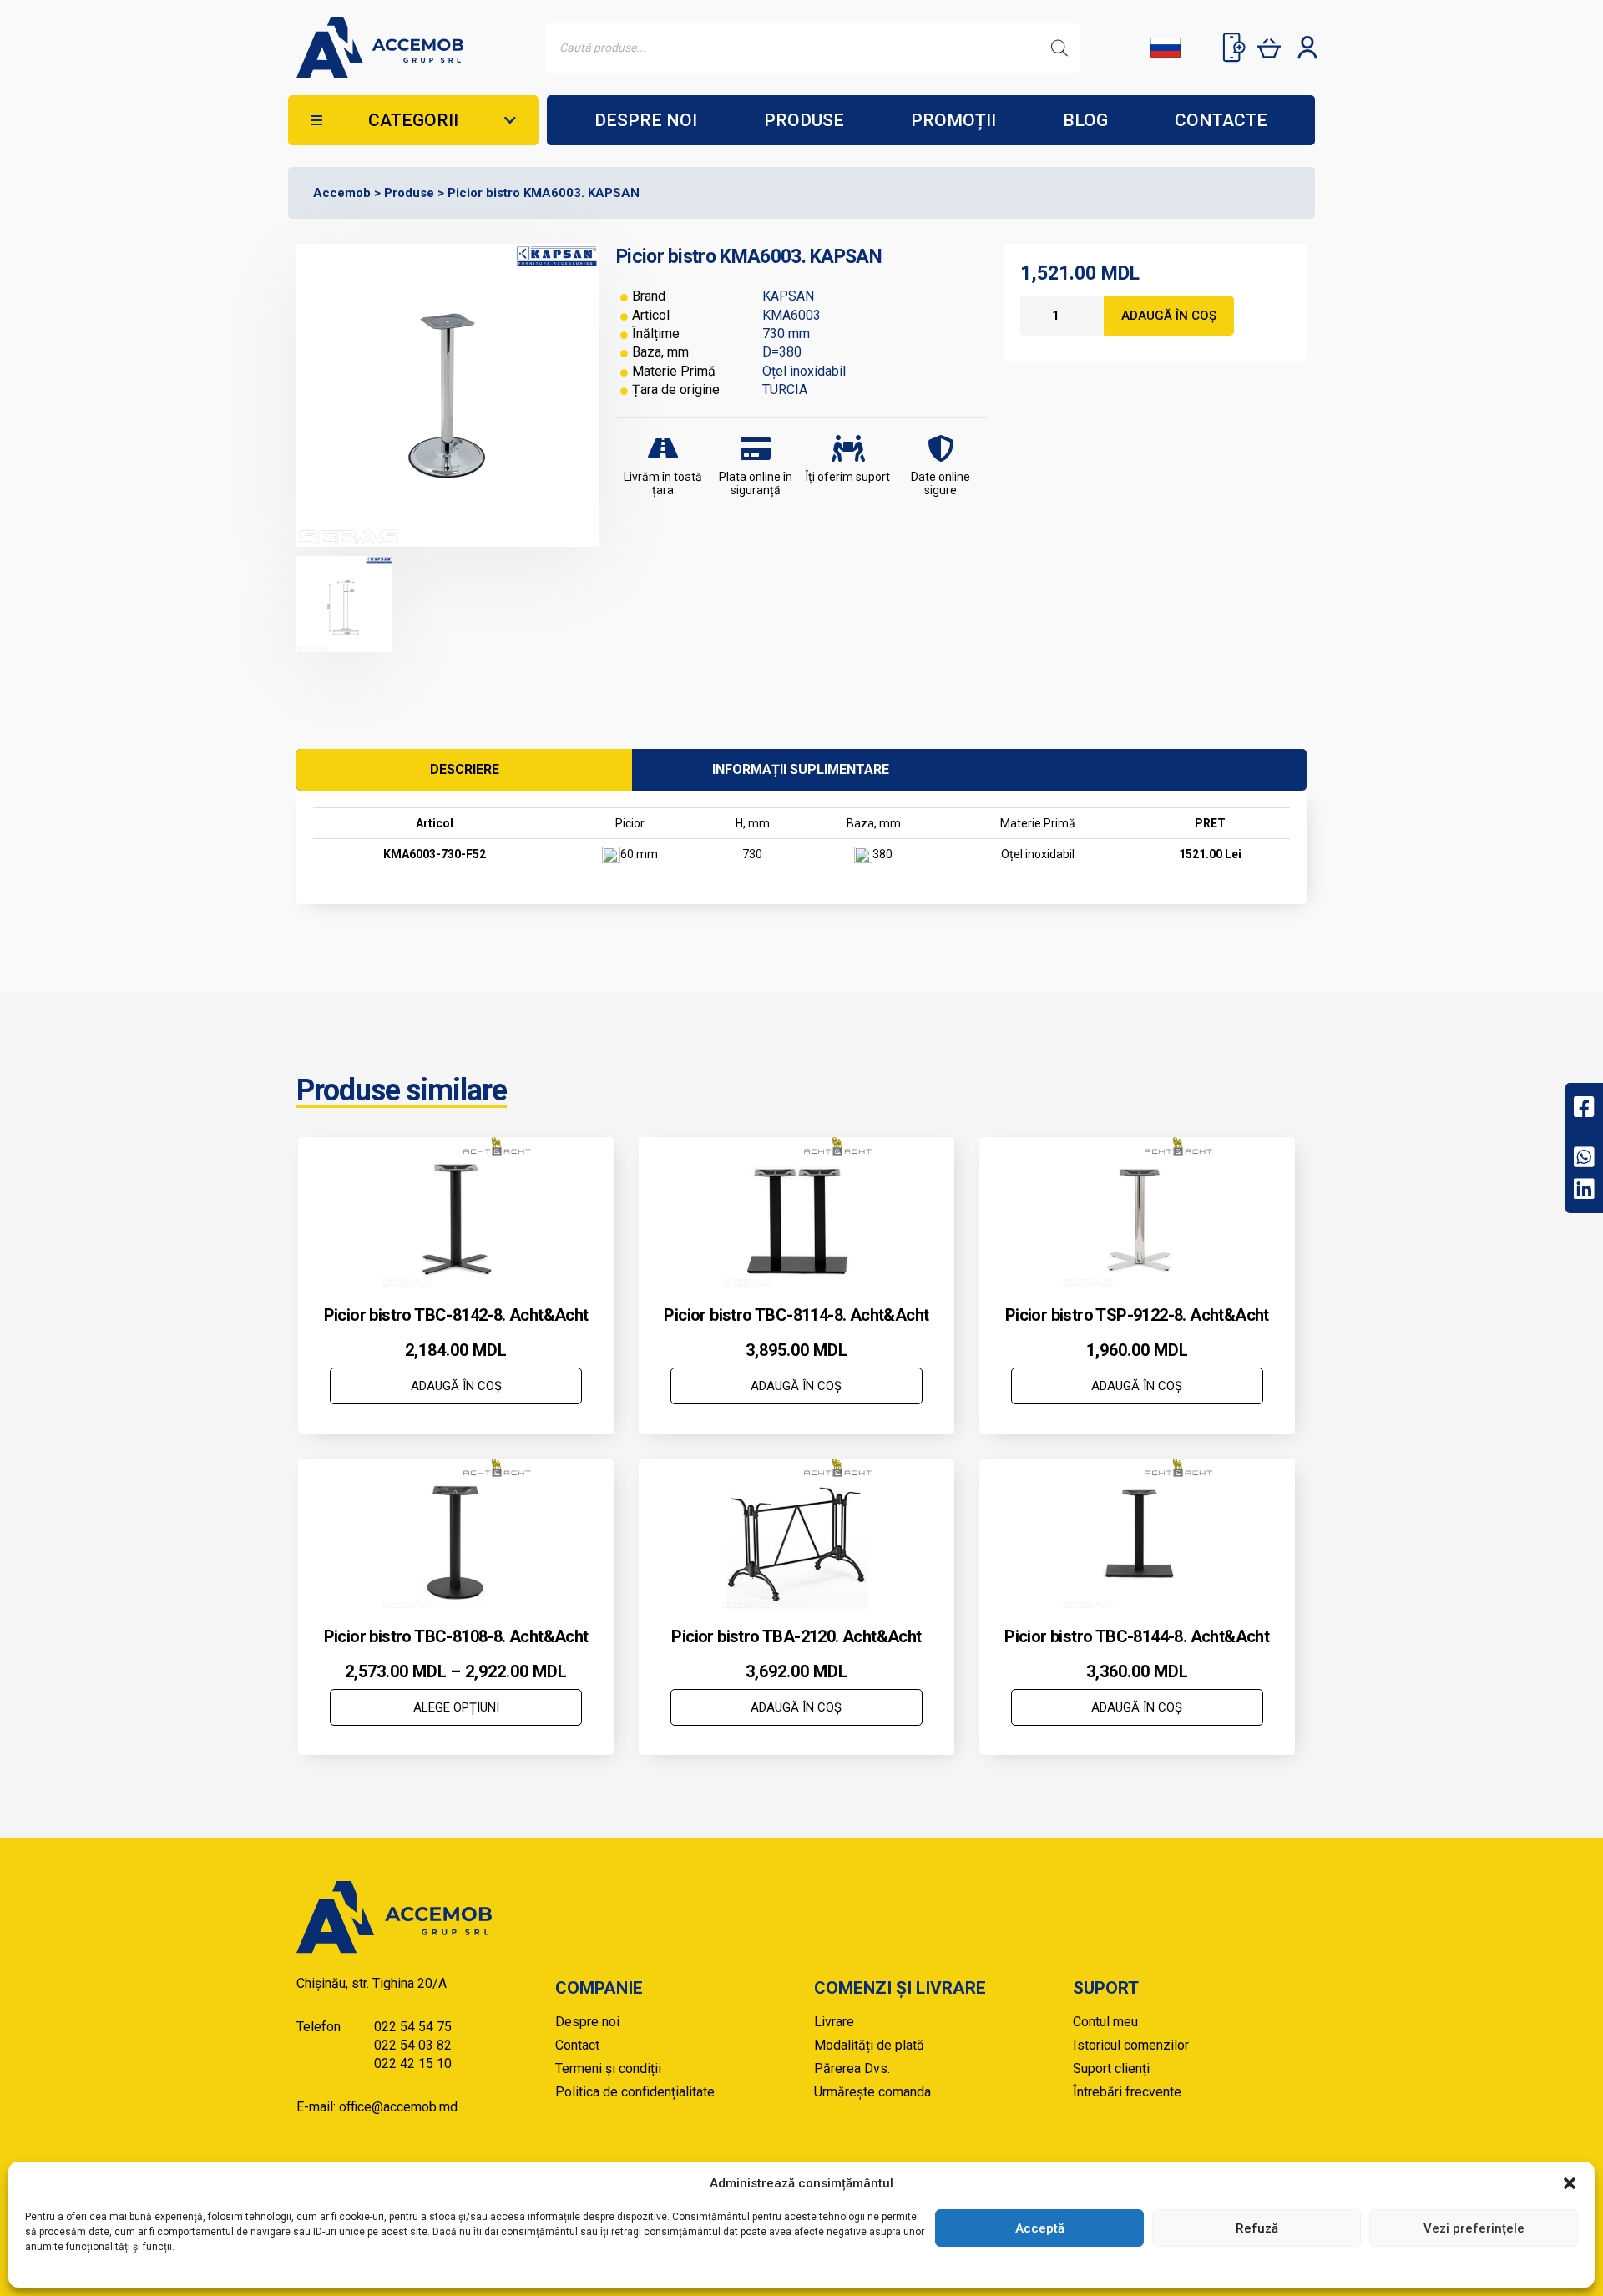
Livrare (834, 2022)
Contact (577, 2045)
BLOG (1085, 120)
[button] (1570, 2183)
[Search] (1059, 48)
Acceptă (1040, 2228)
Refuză (1257, 2228)
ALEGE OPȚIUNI (456, 1707)
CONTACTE (1221, 120)
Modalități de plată (869, 2045)
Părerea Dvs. (852, 2068)
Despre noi (587, 2022)
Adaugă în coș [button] (456, 1386)
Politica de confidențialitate (635, 2092)
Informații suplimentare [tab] (801, 769)
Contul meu (1105, 2022)
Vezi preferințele (1474, 2228)
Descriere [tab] (465, 769)
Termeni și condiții (608, 2068)
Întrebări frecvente (1127, 2092)
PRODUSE (804, 120)
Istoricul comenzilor (1131, 2045)
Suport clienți (1111, 2068)
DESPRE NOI (646, 120)
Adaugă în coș (1169, 316)
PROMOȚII (953, 120)
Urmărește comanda (872, 2092)
